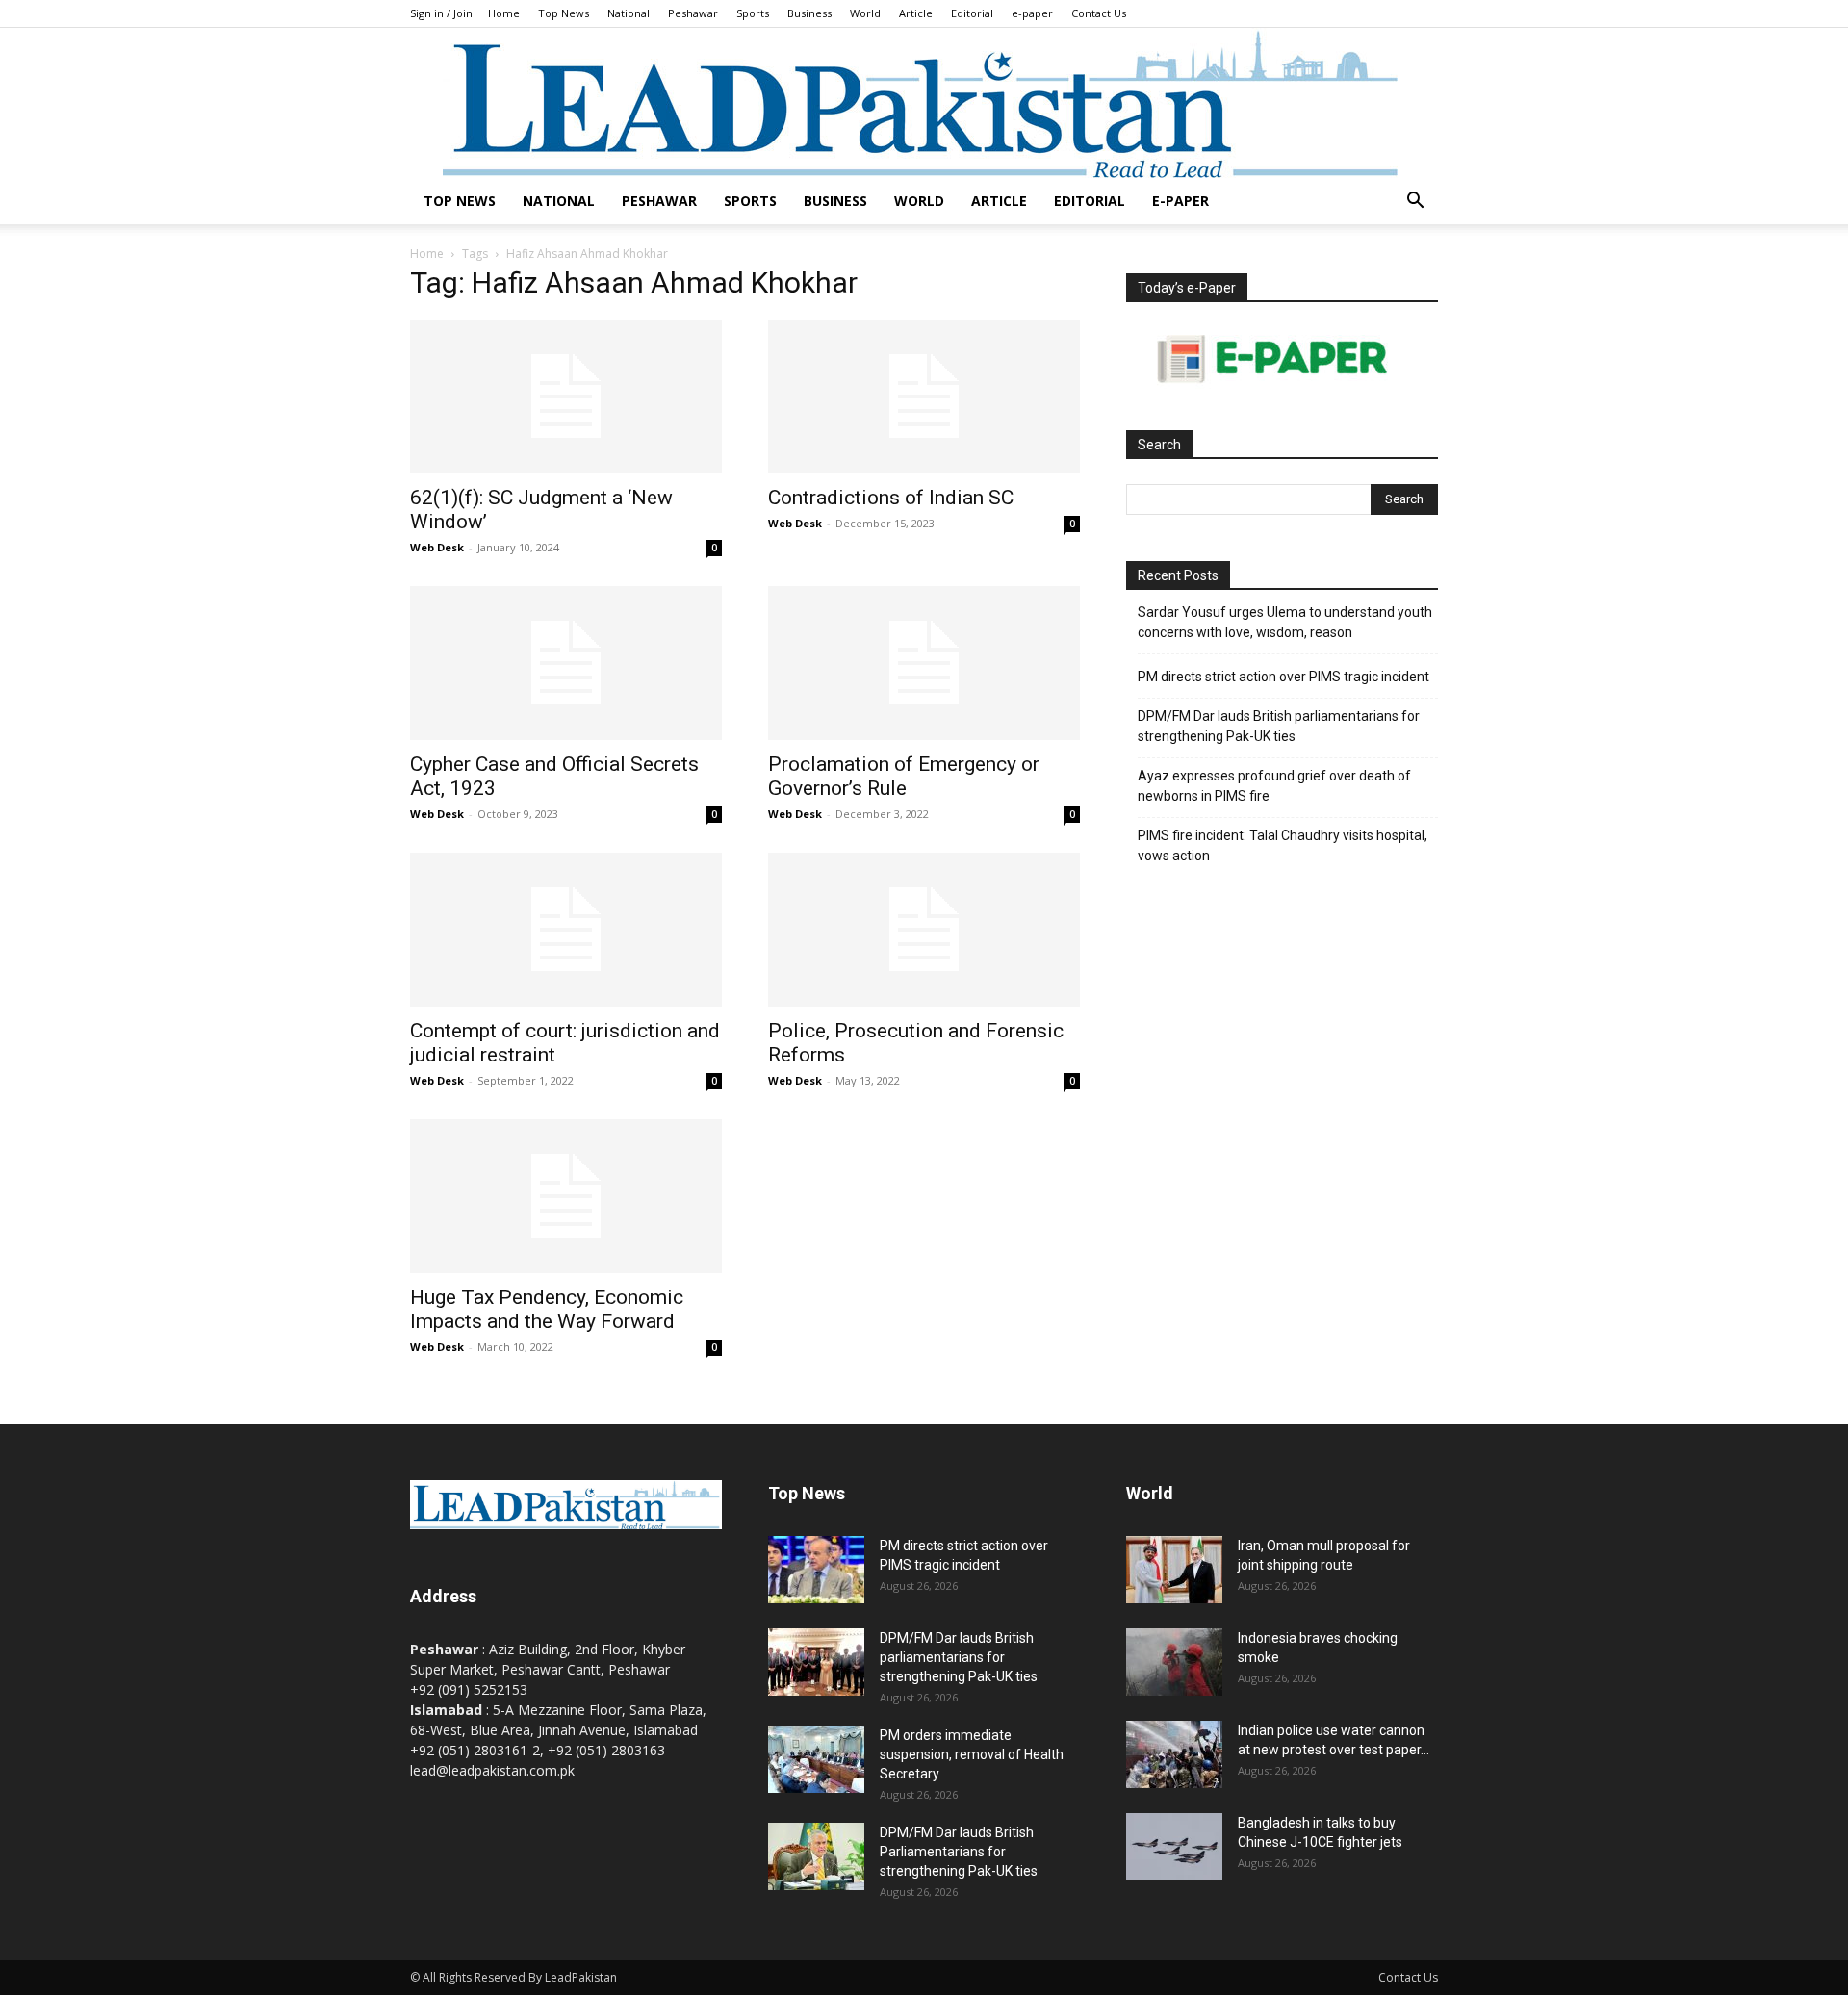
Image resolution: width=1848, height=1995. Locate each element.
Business (809, 13)
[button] (1415, 203)
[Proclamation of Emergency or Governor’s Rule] (924, 663)
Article (916, 13)
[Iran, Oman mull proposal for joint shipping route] (1174, 1570)
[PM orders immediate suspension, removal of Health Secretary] (816, 1759)
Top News (564, 13)
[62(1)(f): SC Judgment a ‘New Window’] (566, 396)
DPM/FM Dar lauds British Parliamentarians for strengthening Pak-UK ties (959, 1852)
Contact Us (1099, 13)
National (629, 13)
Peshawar (693, 13)
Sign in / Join (441, 13)
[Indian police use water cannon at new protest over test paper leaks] (1174, 1754)
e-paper (1032, 13)
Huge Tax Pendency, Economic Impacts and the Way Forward (547, 1309)
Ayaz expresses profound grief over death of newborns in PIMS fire (1274, 786)
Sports (753, 13)
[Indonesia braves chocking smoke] (1174, 1662)
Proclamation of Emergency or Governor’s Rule (904, 776)
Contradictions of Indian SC (891, 498)
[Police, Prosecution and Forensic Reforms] (924, 930)
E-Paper (1181, 201)
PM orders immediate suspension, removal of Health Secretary (972, 1754)
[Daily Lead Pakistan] (924, 103)
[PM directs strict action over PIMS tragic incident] (816, 1570)
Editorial (972, 13)
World (865, 13)
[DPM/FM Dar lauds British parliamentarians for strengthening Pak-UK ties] (816, 1662)
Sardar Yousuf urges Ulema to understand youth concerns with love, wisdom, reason (1285, 622)
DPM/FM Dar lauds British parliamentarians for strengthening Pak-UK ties (1279, 726)
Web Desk (437, 547)
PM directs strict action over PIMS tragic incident (1283, 677)
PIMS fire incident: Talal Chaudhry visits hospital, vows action (1283, 845)
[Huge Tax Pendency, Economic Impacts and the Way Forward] (566, 1196)
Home (504, 13)
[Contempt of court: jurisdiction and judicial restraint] (566, 930)
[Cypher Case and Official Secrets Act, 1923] (566, 663)
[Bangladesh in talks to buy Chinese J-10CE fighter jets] (1174, 1847)
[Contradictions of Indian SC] (924, 396)
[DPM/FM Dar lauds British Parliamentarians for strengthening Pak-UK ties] (816, 1856)
